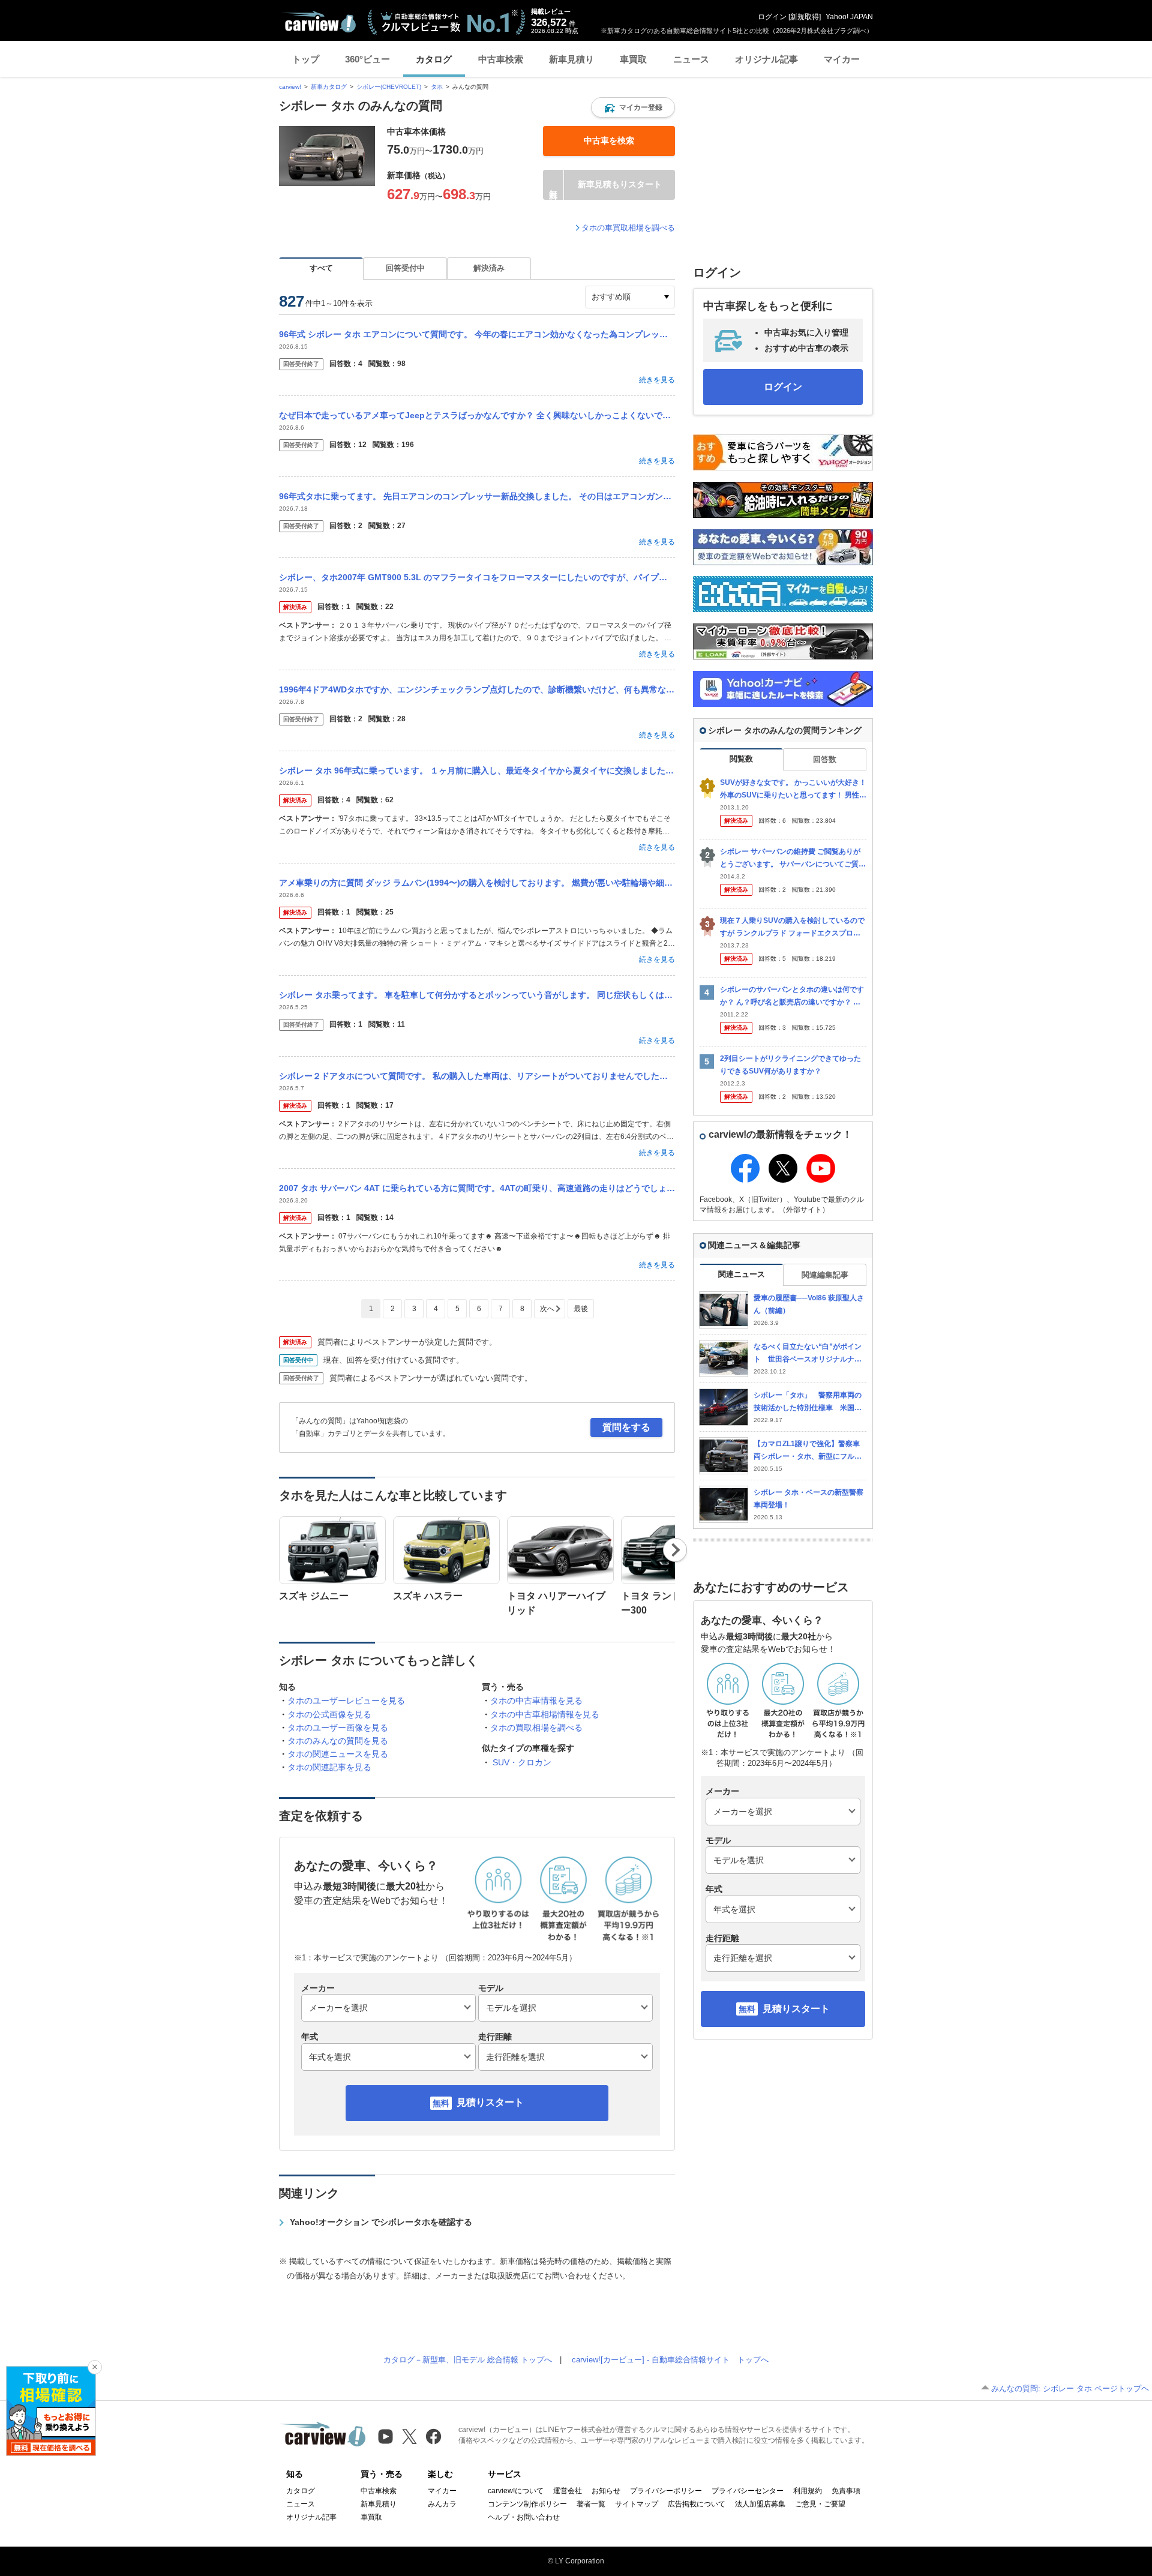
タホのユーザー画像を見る (338, 1728)
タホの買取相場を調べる (536, 1728)
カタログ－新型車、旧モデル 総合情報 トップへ (468, 2360)
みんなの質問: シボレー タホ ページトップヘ (1070, 2388)
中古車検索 (501, 59)
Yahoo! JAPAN (849, 17)
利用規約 (808, 2491)
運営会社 (568, 2491)
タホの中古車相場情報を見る (545, 1714)
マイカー (842, 59)
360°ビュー (367, 59)
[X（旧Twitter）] (409, 2436)
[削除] (95, 2367)
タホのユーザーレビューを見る (346, 1701)
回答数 (825, 759)
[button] (633, 107)
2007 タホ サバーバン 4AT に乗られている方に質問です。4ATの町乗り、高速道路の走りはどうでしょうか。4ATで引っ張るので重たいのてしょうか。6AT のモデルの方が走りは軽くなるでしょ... (477, 1188)
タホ (437, 87)
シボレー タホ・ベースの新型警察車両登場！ (808, 1499)
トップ (306, 59)
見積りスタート (490, 2102)
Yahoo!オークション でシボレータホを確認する (381, 2222)
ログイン (772, 17)
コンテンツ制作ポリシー (527, 2504)
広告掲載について (697, 2504)
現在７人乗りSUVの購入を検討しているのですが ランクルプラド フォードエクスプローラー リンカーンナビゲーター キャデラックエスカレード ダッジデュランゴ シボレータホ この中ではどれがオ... (792, 927)
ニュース (691, 59)
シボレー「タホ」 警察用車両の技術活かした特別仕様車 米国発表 (808, 1402)
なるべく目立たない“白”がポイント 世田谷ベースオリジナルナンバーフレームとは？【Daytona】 (808, 1353)
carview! (290, 87)
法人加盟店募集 (760, 2504)
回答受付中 (405, 268)
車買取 (633, 59)
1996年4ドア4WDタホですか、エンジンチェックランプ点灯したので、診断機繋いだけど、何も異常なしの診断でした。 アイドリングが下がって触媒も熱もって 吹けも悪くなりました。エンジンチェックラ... (477, 689)
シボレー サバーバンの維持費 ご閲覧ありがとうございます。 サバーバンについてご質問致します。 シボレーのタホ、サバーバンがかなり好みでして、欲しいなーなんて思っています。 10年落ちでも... (793, 858)
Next (675, 1550)
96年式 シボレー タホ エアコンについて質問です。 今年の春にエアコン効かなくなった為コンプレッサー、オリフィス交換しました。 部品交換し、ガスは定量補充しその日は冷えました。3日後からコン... (477, 334)
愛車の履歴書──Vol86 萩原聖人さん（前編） (809, 1304)
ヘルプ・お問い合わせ (524, 2517)
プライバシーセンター (748, 2491)
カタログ (434, 59)
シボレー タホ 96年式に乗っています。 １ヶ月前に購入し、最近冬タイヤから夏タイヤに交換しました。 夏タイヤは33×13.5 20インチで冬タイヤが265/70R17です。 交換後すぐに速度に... (477, 770)
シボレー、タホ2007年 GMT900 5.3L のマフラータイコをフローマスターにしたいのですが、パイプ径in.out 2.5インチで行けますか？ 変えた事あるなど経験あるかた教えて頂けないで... (477, 577)
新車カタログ (329, 87)
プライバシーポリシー (666, 2491)
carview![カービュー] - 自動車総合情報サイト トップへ (670, 2360)
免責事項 (846, 2491)
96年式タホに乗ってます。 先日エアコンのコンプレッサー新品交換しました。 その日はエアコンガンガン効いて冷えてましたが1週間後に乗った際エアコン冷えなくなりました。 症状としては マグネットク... (477, 496)
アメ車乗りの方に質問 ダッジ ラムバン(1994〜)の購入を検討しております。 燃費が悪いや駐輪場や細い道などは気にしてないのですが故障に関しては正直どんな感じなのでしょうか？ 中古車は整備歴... (477, 883)
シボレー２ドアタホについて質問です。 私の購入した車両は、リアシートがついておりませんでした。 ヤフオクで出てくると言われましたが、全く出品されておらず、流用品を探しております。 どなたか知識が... (477, 1076)
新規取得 (805, 17)
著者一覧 (591, 2504)
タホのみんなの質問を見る (338, 1741)
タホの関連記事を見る (329, 1767)
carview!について (516, 2491)
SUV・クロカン (522, 1762)
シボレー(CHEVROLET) (389, 87)
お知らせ (606, 2491)
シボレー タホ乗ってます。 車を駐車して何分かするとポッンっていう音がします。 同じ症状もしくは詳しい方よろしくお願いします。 (477, 995)
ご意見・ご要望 (820, 2504)
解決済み (489, 268)
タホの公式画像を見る (329, 1714)
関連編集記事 (825, 1275)
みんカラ (442, 2504)
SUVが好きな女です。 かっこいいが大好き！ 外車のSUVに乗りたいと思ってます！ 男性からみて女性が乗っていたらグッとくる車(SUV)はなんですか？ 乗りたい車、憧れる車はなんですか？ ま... (793, 789)
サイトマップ (637, 2504)
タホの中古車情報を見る (536, 1701)
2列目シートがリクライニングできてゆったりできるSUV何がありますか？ (790, 1065)
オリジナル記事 (766, 59)
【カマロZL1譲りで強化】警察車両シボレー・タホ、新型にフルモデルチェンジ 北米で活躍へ (808, 1451)
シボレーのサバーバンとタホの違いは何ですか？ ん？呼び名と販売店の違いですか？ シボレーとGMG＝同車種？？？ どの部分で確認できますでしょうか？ (792, 996)
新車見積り (571, 59)
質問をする (626, 1427)
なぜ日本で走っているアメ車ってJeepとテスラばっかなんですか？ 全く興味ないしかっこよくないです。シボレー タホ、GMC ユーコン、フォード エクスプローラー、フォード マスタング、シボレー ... (477, 415)
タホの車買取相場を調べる (628, 228)
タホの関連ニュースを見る (338, 1754)
